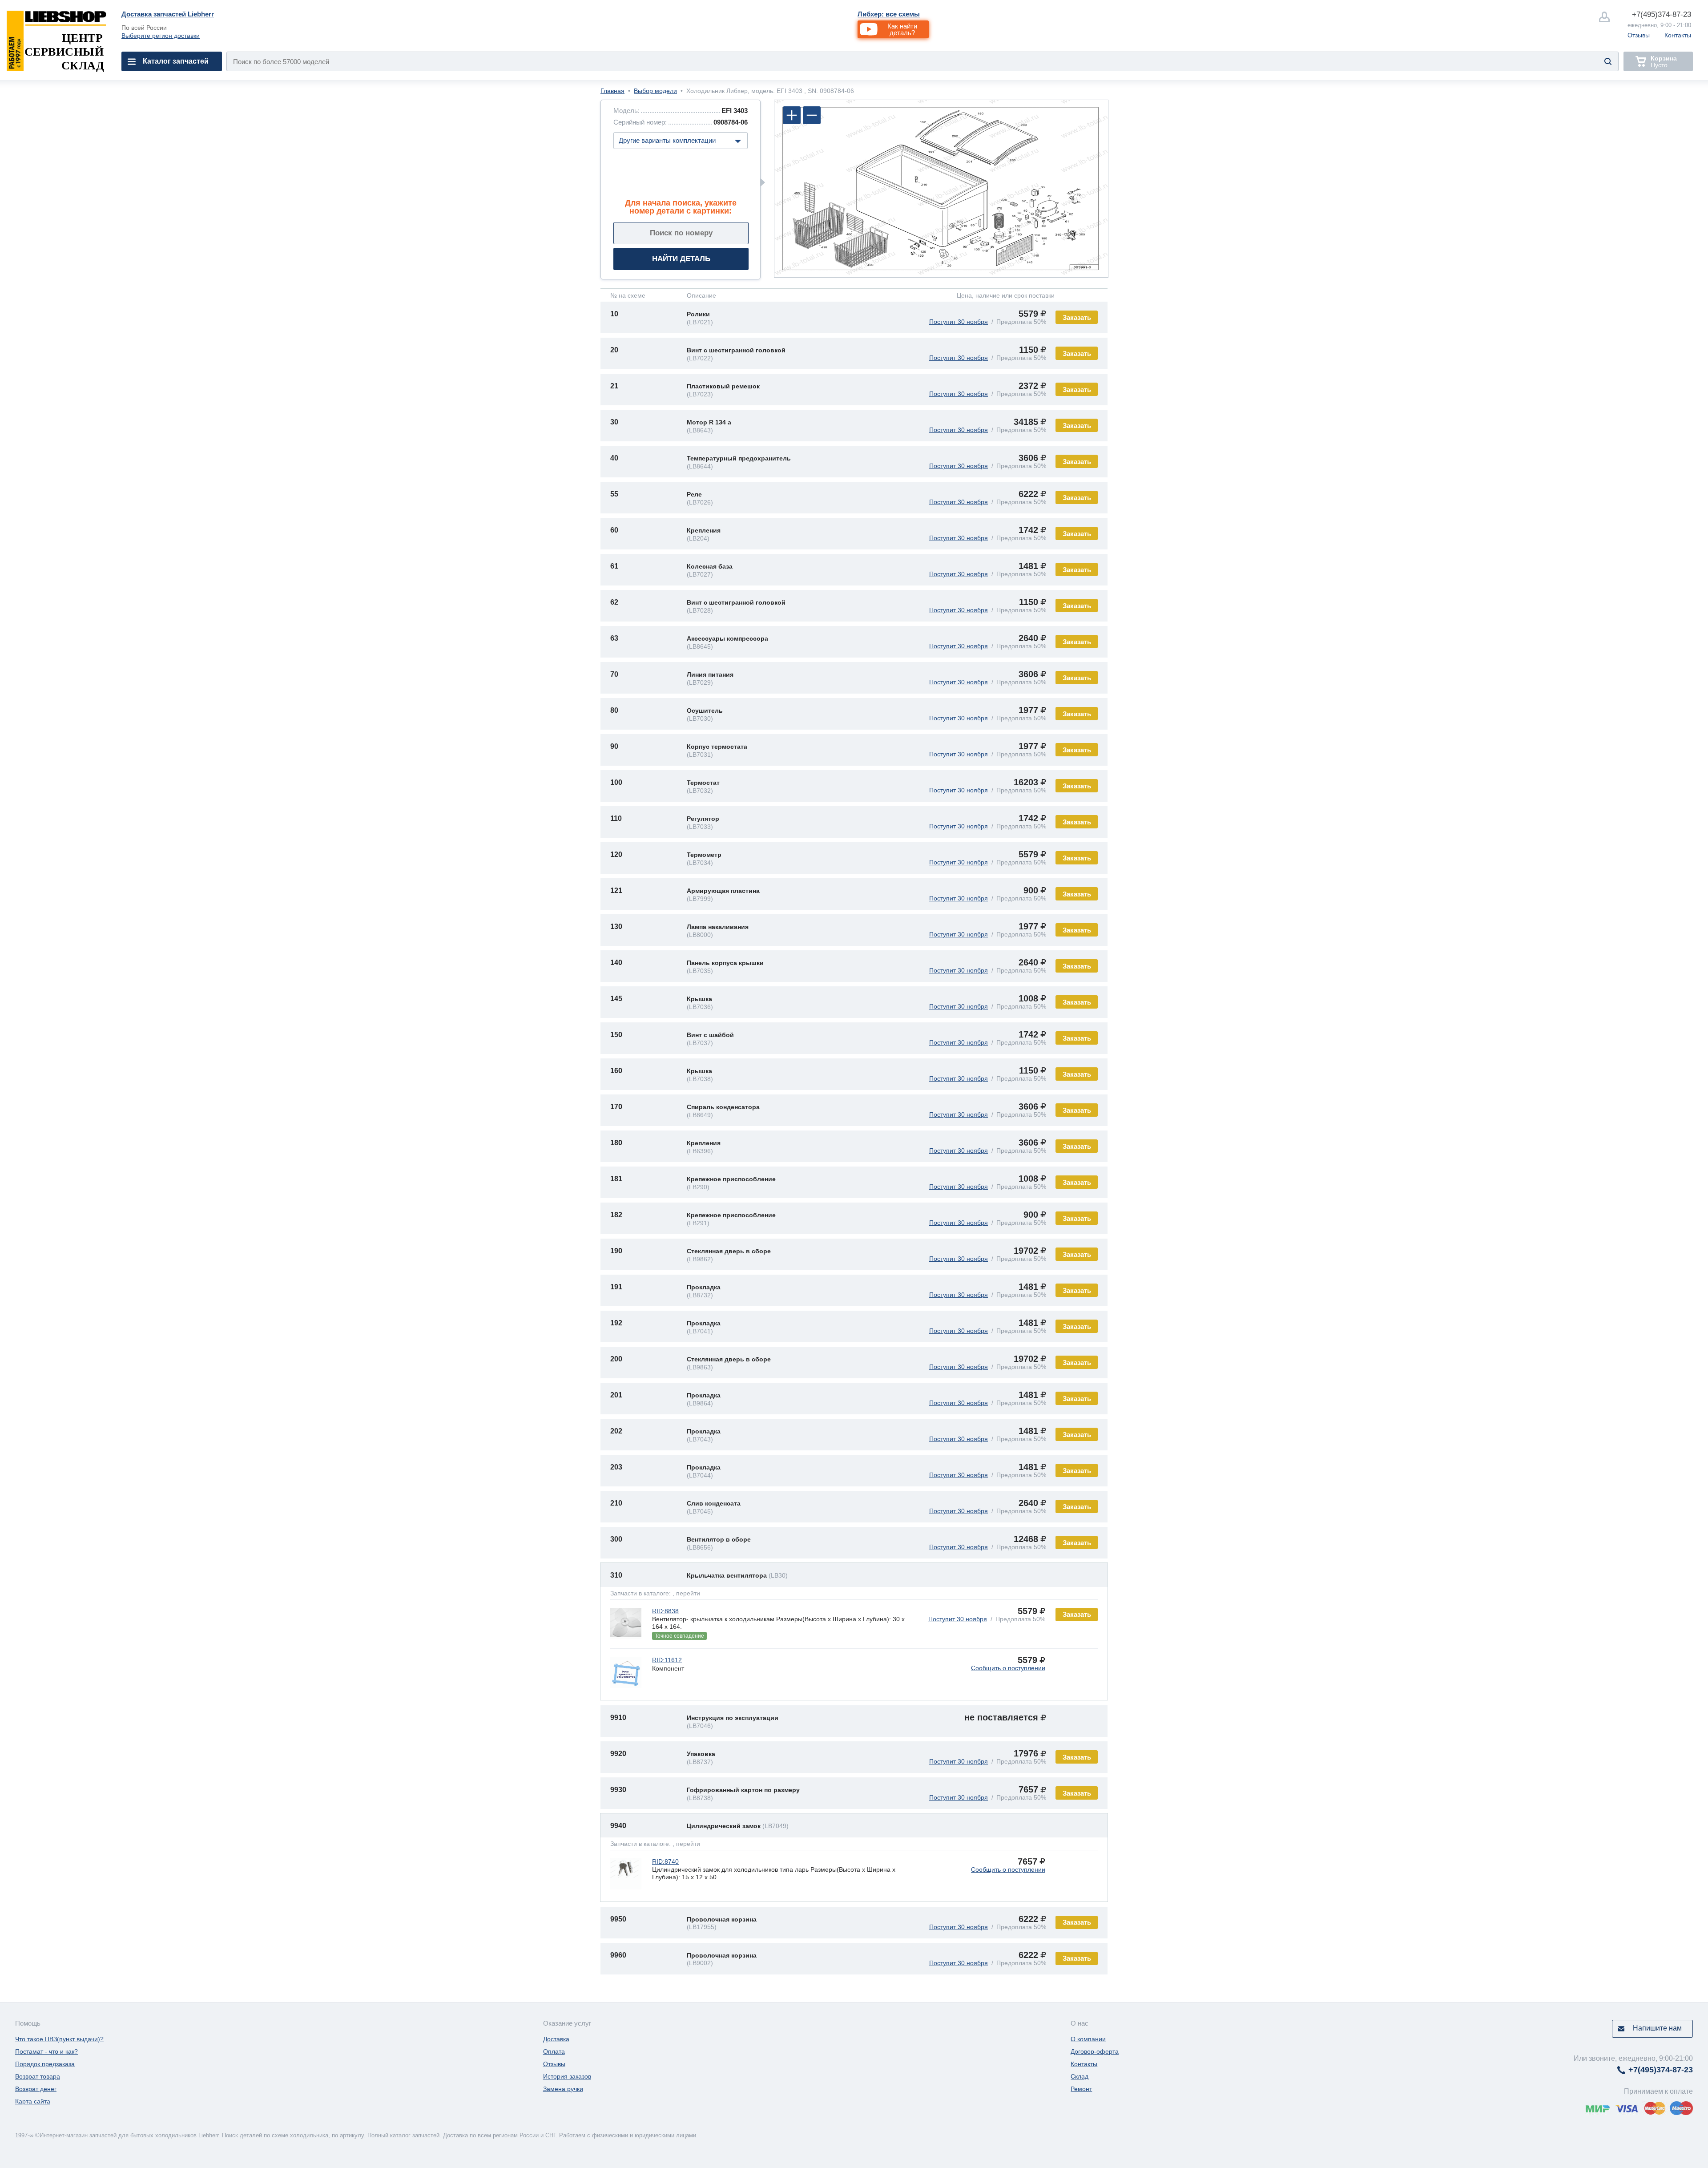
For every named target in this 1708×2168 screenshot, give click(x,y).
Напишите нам (1657, 2028)
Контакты (1678, 35)
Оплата (554, 2051)
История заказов (567, 2076)
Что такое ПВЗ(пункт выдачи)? (59, 2039)
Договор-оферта (1095, 2051)
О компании (1088, 2039)
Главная (612, 91)
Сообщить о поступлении (1008, 1668)
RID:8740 (665, 1861)
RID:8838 (665, 1611)
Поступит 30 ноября (959, 322)
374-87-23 (1662, 14)
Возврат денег (36, 2089)
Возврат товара (38, 2076)
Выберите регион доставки (161, 36)
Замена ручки (563, 2089)
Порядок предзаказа (45, 2064)
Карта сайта (33, 2101)
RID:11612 (667, 1660)
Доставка (556, 2039)
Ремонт (1081, 2089)
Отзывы (1639, 35)
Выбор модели (655, 91)
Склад (1080, 2076)
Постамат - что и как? (46, 2051)
